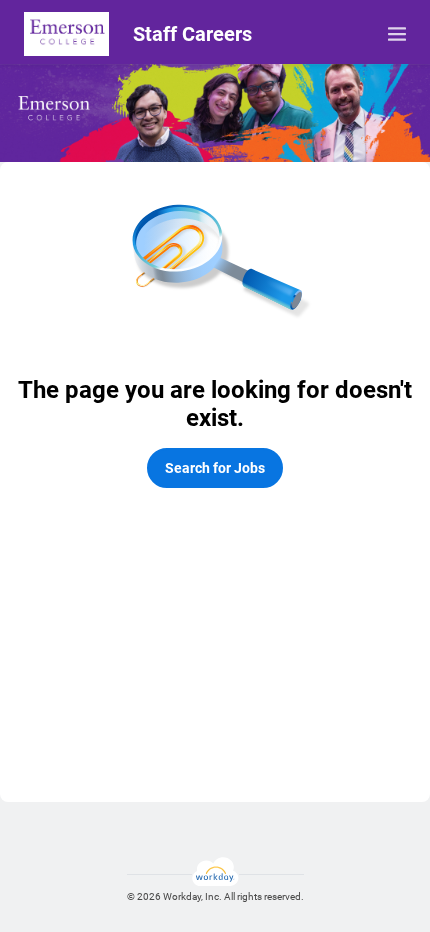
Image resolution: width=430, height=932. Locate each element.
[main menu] (397, 34)
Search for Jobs (215, 468)
